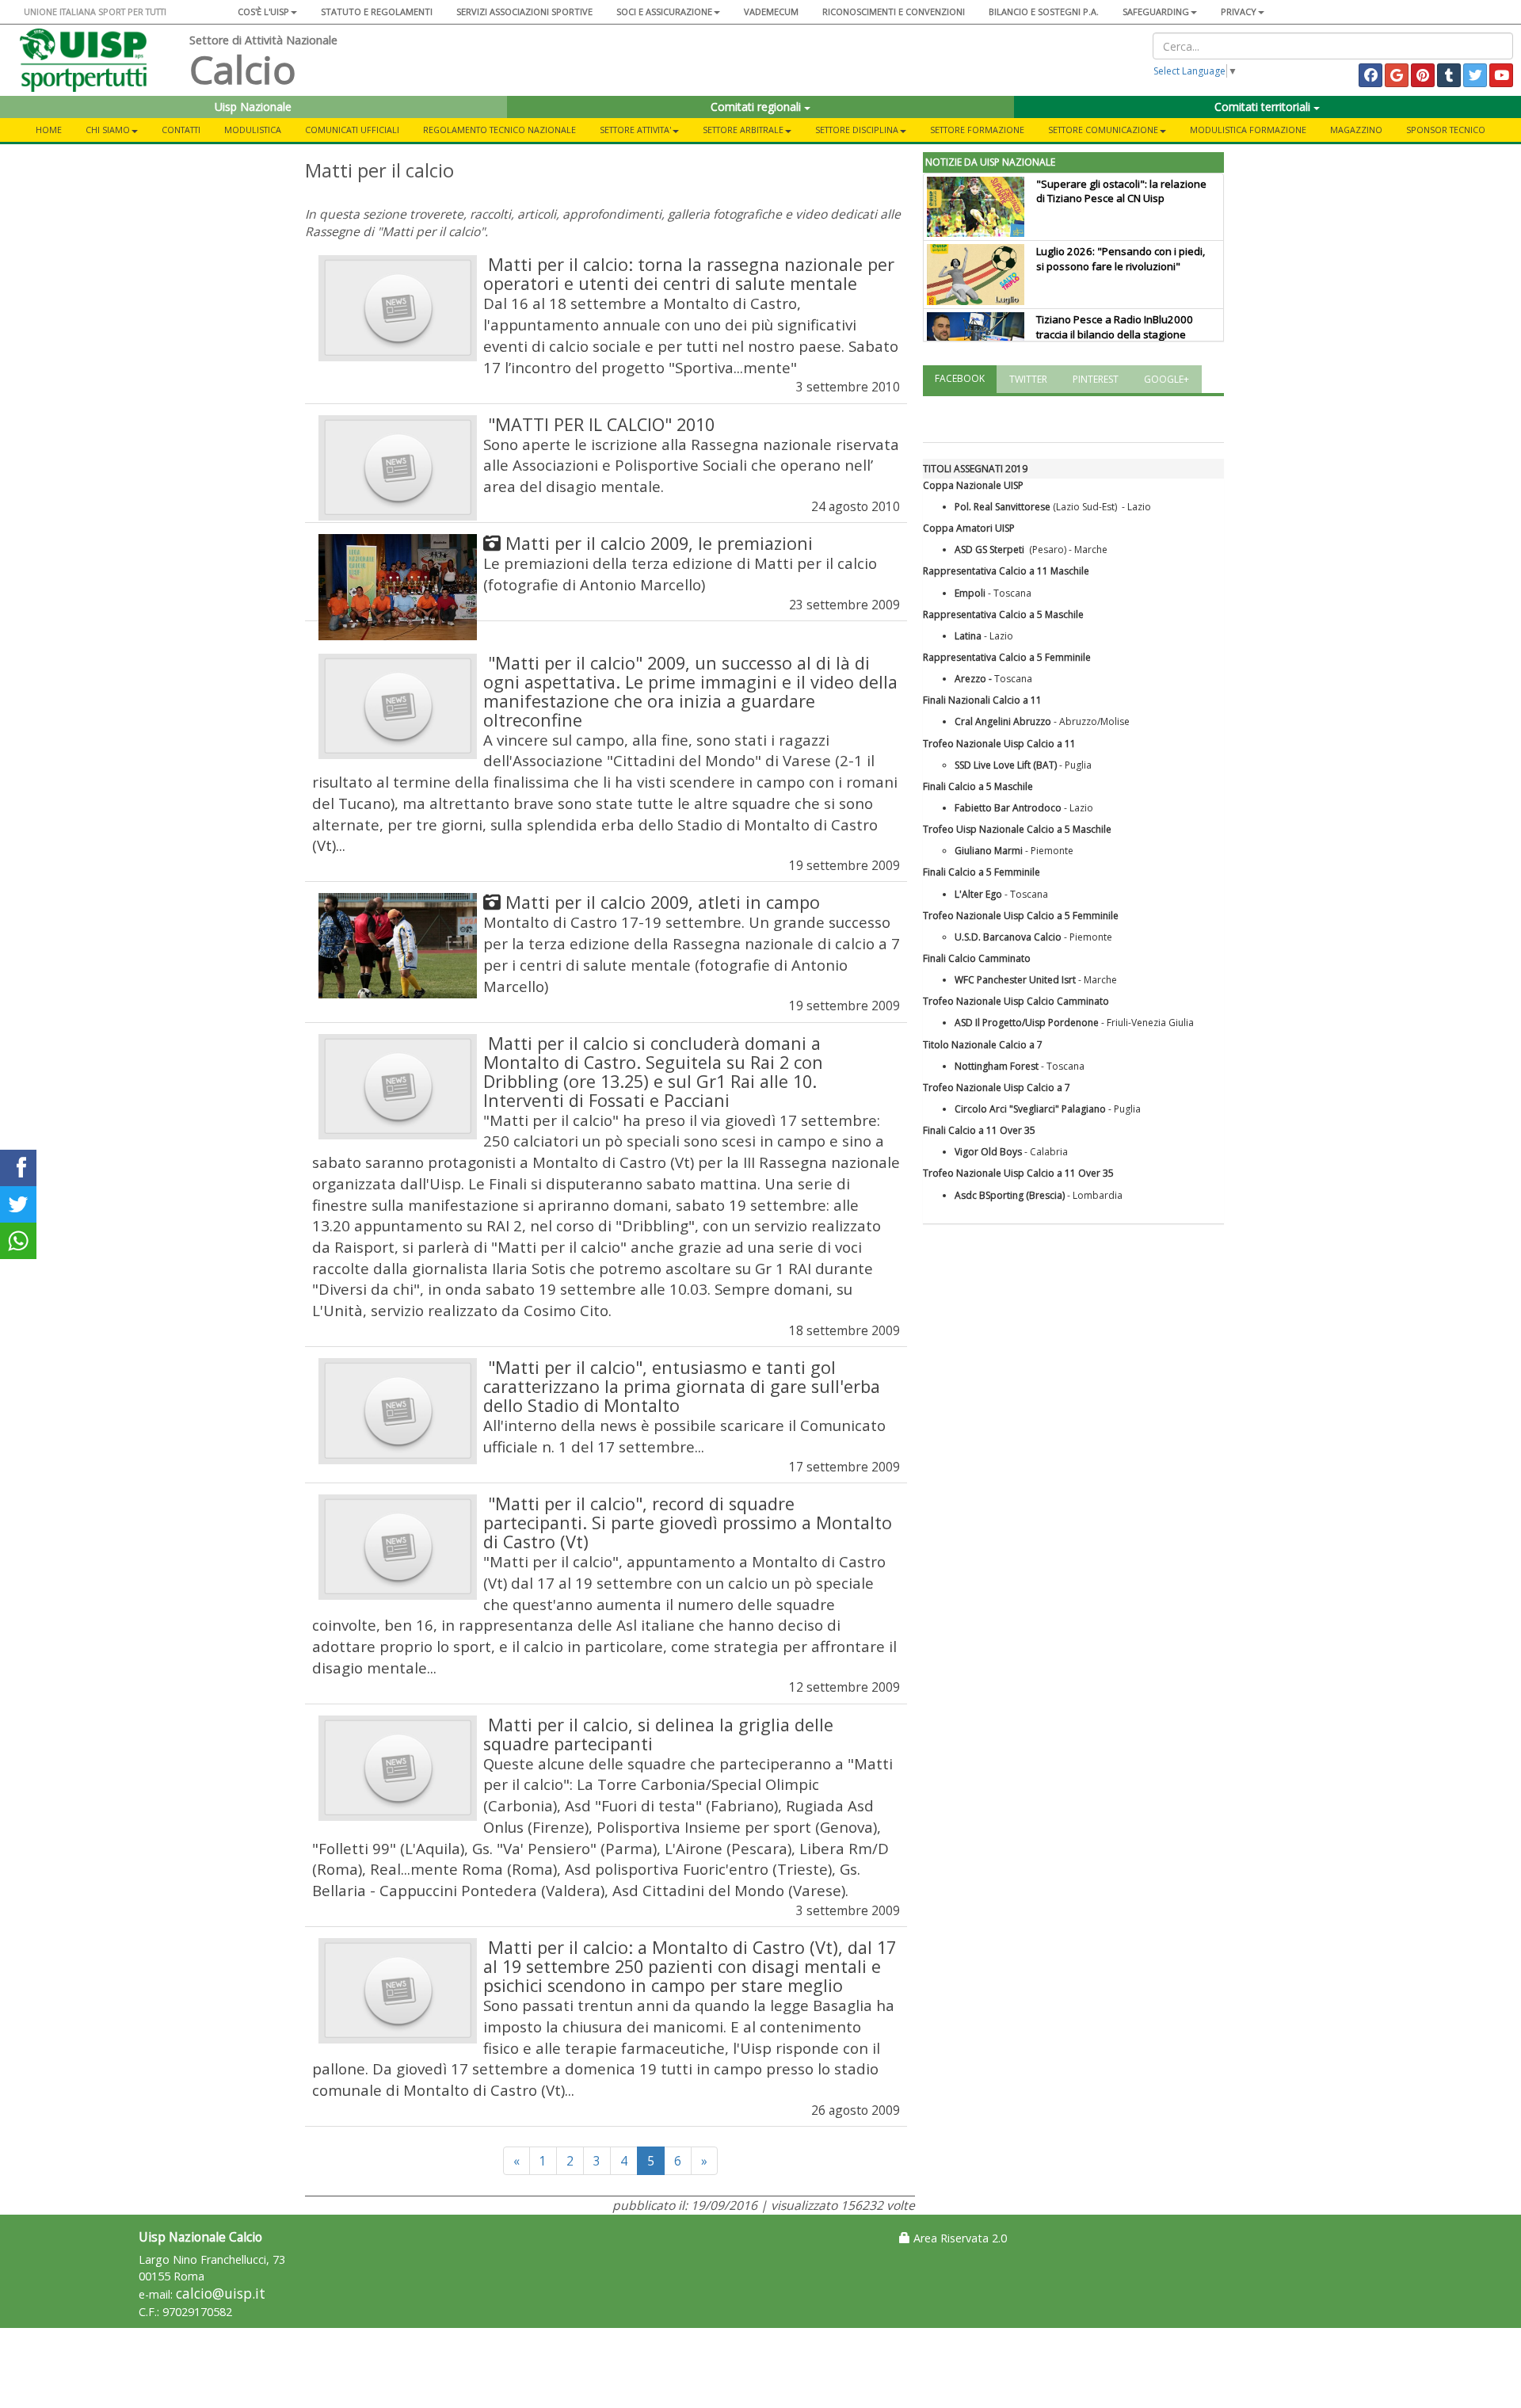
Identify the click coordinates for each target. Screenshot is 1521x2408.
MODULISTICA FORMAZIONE (1248, 130)
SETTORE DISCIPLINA (857, 130)
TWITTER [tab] (1028, 379)
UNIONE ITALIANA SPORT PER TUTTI (95, 11)
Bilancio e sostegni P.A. (1044, 11)
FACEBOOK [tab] (960, 378)
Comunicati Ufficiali (352, 130)
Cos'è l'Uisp (263, 11)
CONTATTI (181, 130)
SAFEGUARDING (1156, 11)
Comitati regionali (757, 107)
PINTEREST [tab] (1096, 379)
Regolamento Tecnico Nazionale (499, 130)
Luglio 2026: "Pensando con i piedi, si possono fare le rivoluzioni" (1121, 259)
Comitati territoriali (1264, 107)
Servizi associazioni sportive (524, 11)
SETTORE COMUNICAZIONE (1103, 130)
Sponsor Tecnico (1446, 130)
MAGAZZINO (1356, 130)
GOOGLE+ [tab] (1166, 379)
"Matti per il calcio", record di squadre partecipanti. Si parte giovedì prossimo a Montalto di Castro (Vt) (688, 1523)
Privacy (1239, 11)
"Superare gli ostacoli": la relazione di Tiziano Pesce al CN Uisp (1121, 191)
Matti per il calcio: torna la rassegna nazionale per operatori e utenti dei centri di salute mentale (689, 274)
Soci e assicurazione (664, 11)
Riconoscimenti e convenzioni (894, 11)
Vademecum (771, 11)
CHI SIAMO (108, 130)
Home (49, 130)
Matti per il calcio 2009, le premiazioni (659, 543)
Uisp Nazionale (253, 107)
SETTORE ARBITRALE (743, 130)
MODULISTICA (253, 130)
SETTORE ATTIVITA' (635, 130)
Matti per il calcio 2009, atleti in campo (663, 902)
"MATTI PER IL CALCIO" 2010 (601, 424)
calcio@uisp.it (221, 2294)
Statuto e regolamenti (377, 11)
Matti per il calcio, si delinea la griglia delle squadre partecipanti (658, 1734)
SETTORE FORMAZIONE (977, 130)
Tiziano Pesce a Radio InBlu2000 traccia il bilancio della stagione (1115, 327)
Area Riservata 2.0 (959, 2238)
